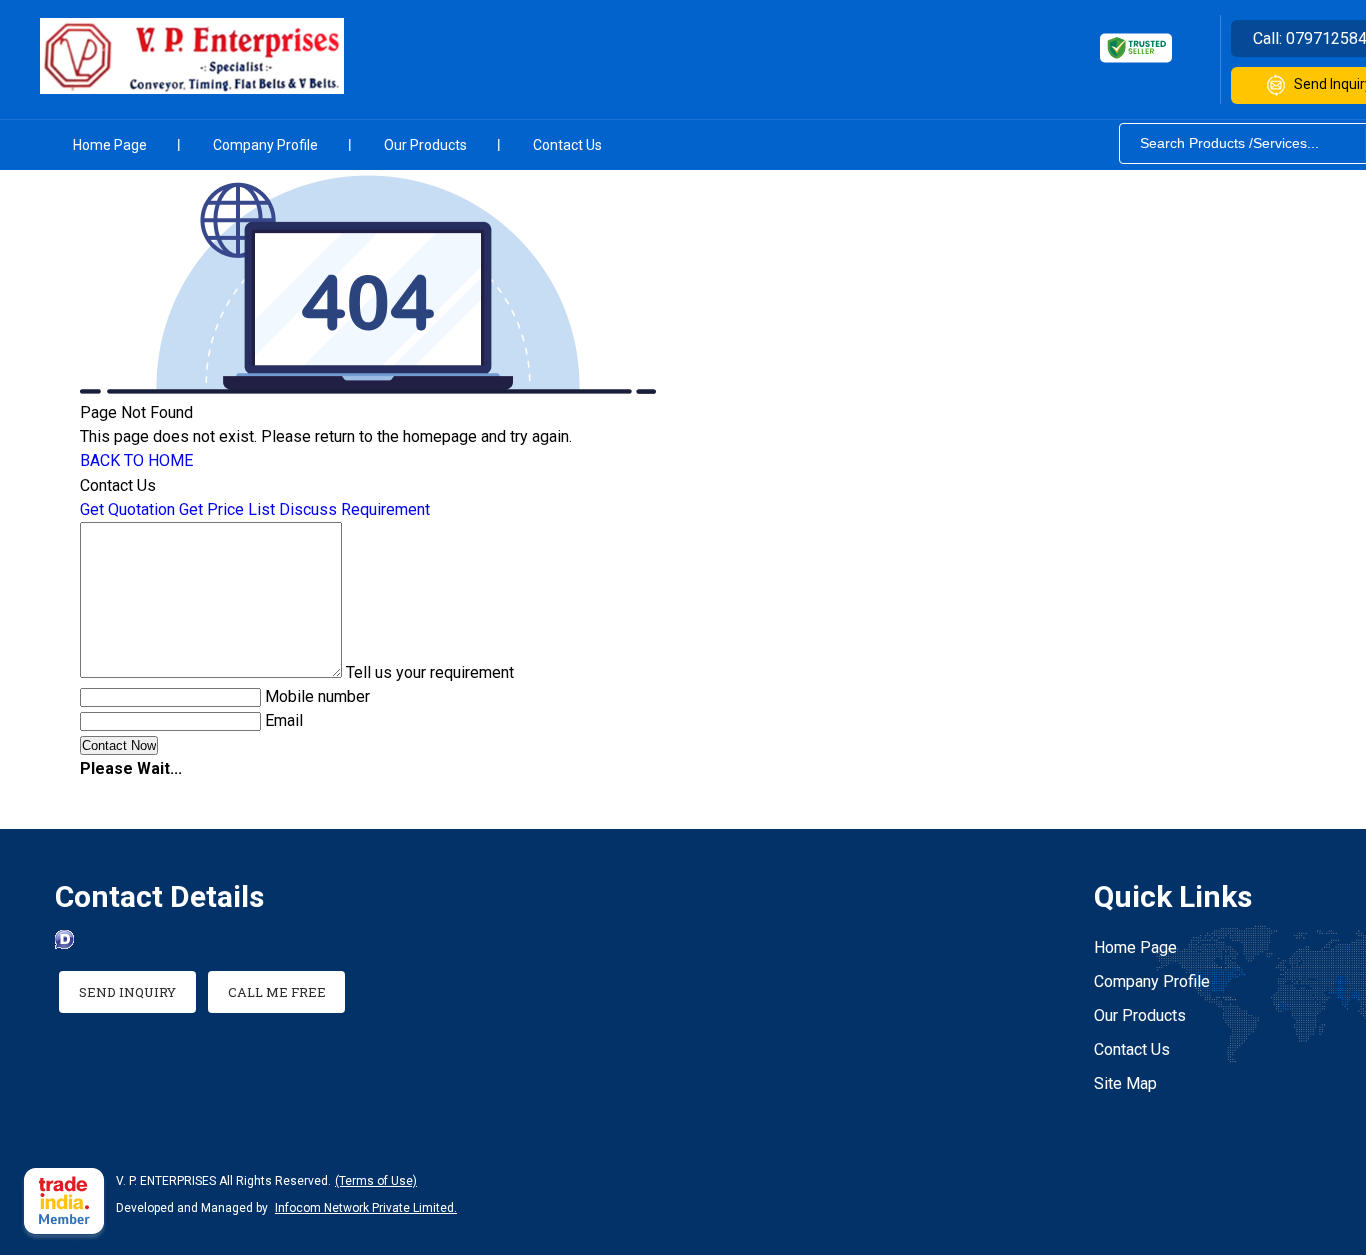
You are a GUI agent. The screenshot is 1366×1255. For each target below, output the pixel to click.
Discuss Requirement (354, 509)
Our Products (425, 145)
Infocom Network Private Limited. (366, 1208)
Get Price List (227, 509)
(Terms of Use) (376, 1181)
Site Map (1125, 1083)
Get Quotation (127, 509)
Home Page (110, 145)
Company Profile (265, 145)
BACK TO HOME (136, 460)
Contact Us (567, 145)
